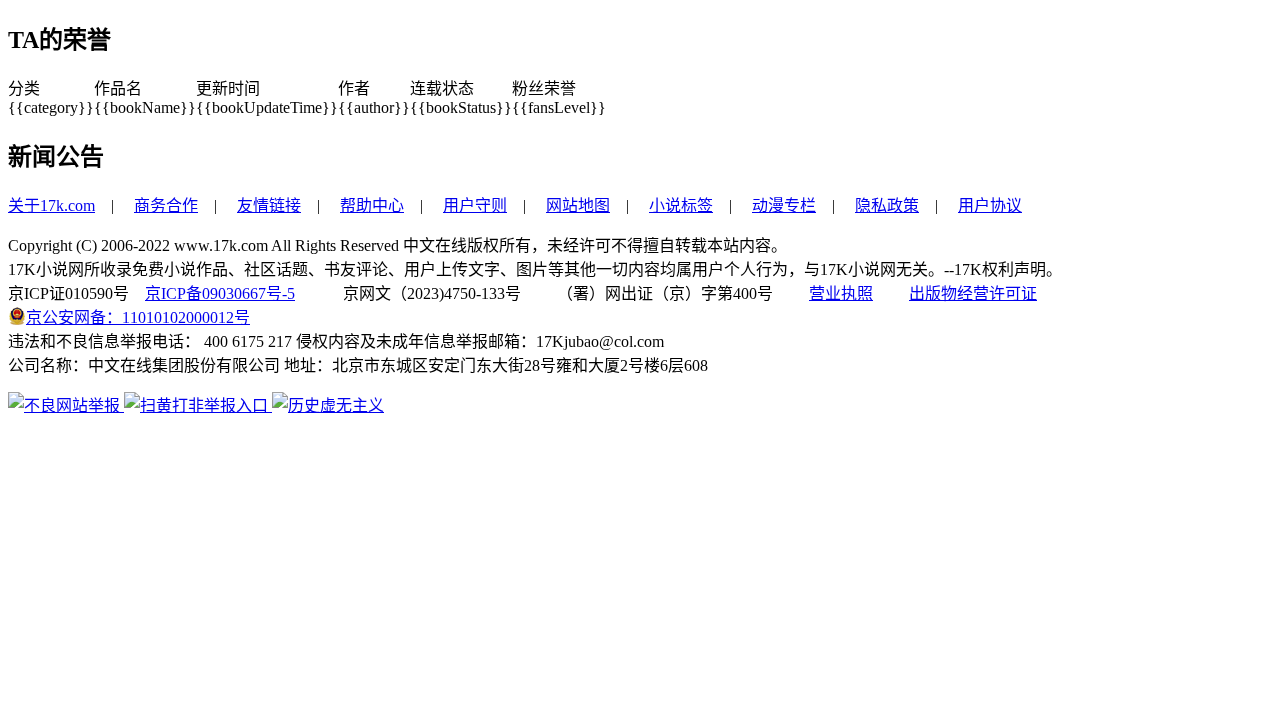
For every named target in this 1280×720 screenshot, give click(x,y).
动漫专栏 (784, 205)
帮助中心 (372, 205)
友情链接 (269, 205)
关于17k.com (51, 205)
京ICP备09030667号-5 (220, 293)
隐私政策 (887, 205)
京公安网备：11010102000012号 (138, 317)
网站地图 (578, 205)
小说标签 (681, 205)
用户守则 (475, 205)
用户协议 (990, 205)
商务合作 (166, 205)
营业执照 (841, 293)
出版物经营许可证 (973, 293)
